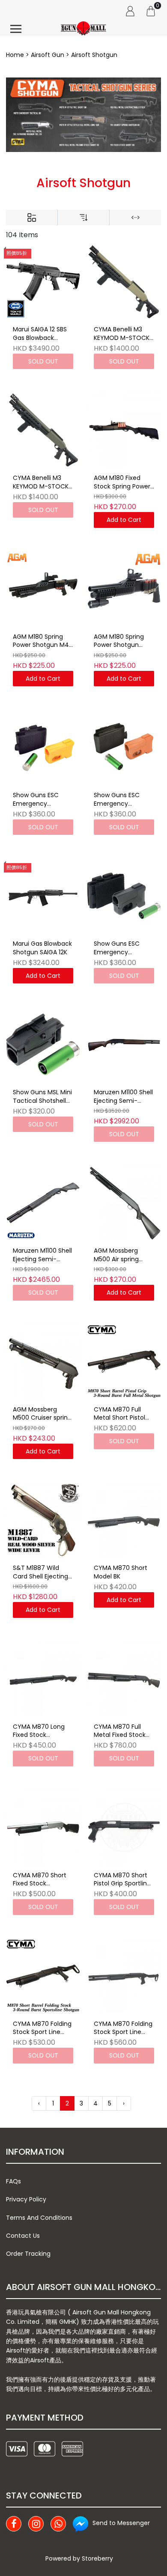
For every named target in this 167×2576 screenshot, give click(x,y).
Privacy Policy (26, 2199)
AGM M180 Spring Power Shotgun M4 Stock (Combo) (41, 641)
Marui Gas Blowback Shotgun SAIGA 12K (42, 948)
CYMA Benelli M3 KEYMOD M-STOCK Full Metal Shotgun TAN (122, 334)
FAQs (13, 2181)
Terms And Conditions (39, 2218)
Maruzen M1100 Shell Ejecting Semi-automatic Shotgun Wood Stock (123, 1097)
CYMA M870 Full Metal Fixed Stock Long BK (120, 1731)
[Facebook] (14, 2524)
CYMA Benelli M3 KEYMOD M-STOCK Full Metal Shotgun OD (41, 482)
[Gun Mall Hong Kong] (83, 29)
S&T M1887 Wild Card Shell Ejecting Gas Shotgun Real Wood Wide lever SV (43, 1572)
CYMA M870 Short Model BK (121, 1572)
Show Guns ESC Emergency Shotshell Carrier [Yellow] (37, 800)
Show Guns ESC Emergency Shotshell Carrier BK (122, 948)
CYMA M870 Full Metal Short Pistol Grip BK (119, 1414)
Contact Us (23, 2236)
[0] (151, 11)
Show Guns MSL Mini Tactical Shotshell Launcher (42, 1097)
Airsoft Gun (48, 55)
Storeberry (97, 2558)
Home (15, 55)
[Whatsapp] (58, 2524)
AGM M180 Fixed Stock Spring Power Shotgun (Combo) (122, 482)
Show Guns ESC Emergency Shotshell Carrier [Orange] (118, 800)
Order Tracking (28, 2254)
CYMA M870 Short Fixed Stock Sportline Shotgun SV (40, 1880)
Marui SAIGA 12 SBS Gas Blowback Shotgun (40, 334)
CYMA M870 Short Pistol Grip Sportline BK (122, 1880)
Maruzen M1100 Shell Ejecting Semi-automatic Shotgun (42, 1255)
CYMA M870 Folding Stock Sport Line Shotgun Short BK (42, 2028)
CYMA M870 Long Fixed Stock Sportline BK (39, 1731)
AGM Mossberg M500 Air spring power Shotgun (116, 1255)
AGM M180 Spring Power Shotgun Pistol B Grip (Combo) (119, 641)
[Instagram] (36, 2524)
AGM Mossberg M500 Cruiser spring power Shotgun (42, 1414)
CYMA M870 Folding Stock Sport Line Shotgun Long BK (123, 2028)
